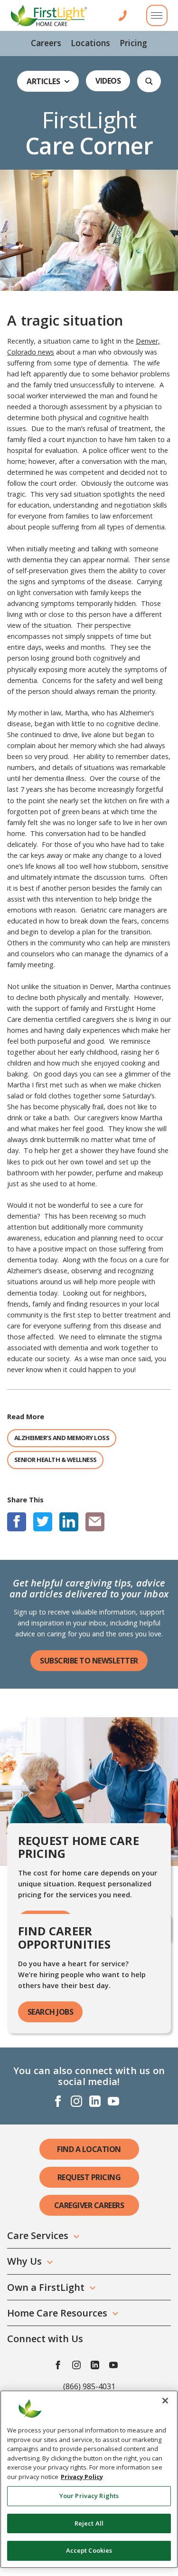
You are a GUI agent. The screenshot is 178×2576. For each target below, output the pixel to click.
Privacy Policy (82, 2477)
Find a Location (89, 2149)
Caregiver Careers (89, 2205)
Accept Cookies (89, 2550)
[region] (89, 2479)
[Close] (165, 2401)
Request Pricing (89, 2177)
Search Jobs (51, 2012)
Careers (46, 43)
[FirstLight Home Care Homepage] (49, 15)
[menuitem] (46, 43)
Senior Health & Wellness (56, 1460)
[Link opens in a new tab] (17, 1522)
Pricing (133, 43)
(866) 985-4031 (89, 2386)
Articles (43, 81)
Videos (108, 81)
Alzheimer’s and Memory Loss (62, 1438)
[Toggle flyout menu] (157, 15)
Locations (90, 43)
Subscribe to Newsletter (89, 1661)
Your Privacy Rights (89, 2496)
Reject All (89, 2523)
